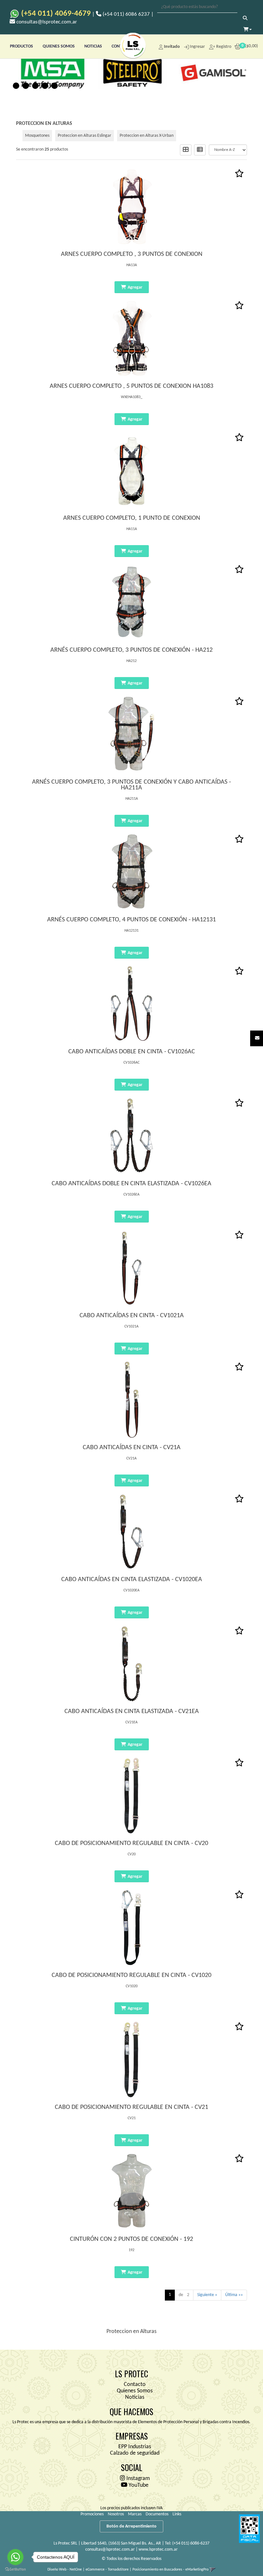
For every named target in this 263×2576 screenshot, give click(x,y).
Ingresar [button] (197, 47)
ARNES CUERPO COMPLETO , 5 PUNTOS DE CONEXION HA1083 (131, 386)
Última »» (234, 2295)
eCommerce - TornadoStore (107, 2570)
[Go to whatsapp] (15, 2557)
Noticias (135, 2397)
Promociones (92, 2514)
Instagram (137, 2479)
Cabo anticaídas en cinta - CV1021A (132, 1316)
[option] (51, 72)
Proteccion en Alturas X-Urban (147, 136)
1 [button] (16, 86)
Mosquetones (37, 136)
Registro (223, 47)
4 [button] (45, 86)
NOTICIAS (93, 46)
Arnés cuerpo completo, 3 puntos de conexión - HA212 (131, 650)
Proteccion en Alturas (44, 124)
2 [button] (26, 86)
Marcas (135, 2514)
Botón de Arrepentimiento (131, 2526)
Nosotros (116, 2514)
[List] (200, 150)
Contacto (135, 2385)
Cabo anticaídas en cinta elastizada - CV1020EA (132, 1580)
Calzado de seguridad (135, 2453)
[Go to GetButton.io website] (15, 2569)
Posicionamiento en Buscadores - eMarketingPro (170, 2570)
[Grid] (186, 150)
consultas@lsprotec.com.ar (110, 2550)
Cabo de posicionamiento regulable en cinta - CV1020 (131, 1975)
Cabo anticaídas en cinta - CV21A (132, 1448)
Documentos (157, 2514)
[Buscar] (245, 19)
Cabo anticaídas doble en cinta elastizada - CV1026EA (131, 1184)
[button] (257, 1038)
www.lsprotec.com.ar (158, 2550)
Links (177, 2514)
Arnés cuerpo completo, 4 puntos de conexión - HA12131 (131, 920)
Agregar (135, 287)
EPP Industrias (135, 2447)
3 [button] (35, 86)
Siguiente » (207, 2295)
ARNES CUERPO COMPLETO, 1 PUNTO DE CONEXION (132, 518)
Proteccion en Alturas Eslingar (85, 136)
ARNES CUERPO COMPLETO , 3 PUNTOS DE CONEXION (132, 254)
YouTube (138, 2485)
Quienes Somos (135, 2391)
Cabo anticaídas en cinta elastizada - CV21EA (132, 1711)
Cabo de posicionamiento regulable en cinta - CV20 (131, 1843)
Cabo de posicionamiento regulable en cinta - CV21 (131, 2107)
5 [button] (55, 86)
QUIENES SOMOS (59, 46)
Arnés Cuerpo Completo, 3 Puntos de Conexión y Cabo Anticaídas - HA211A (131, 785)
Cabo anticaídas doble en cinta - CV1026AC (132, 1052)
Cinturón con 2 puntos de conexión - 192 (131, 2239)
